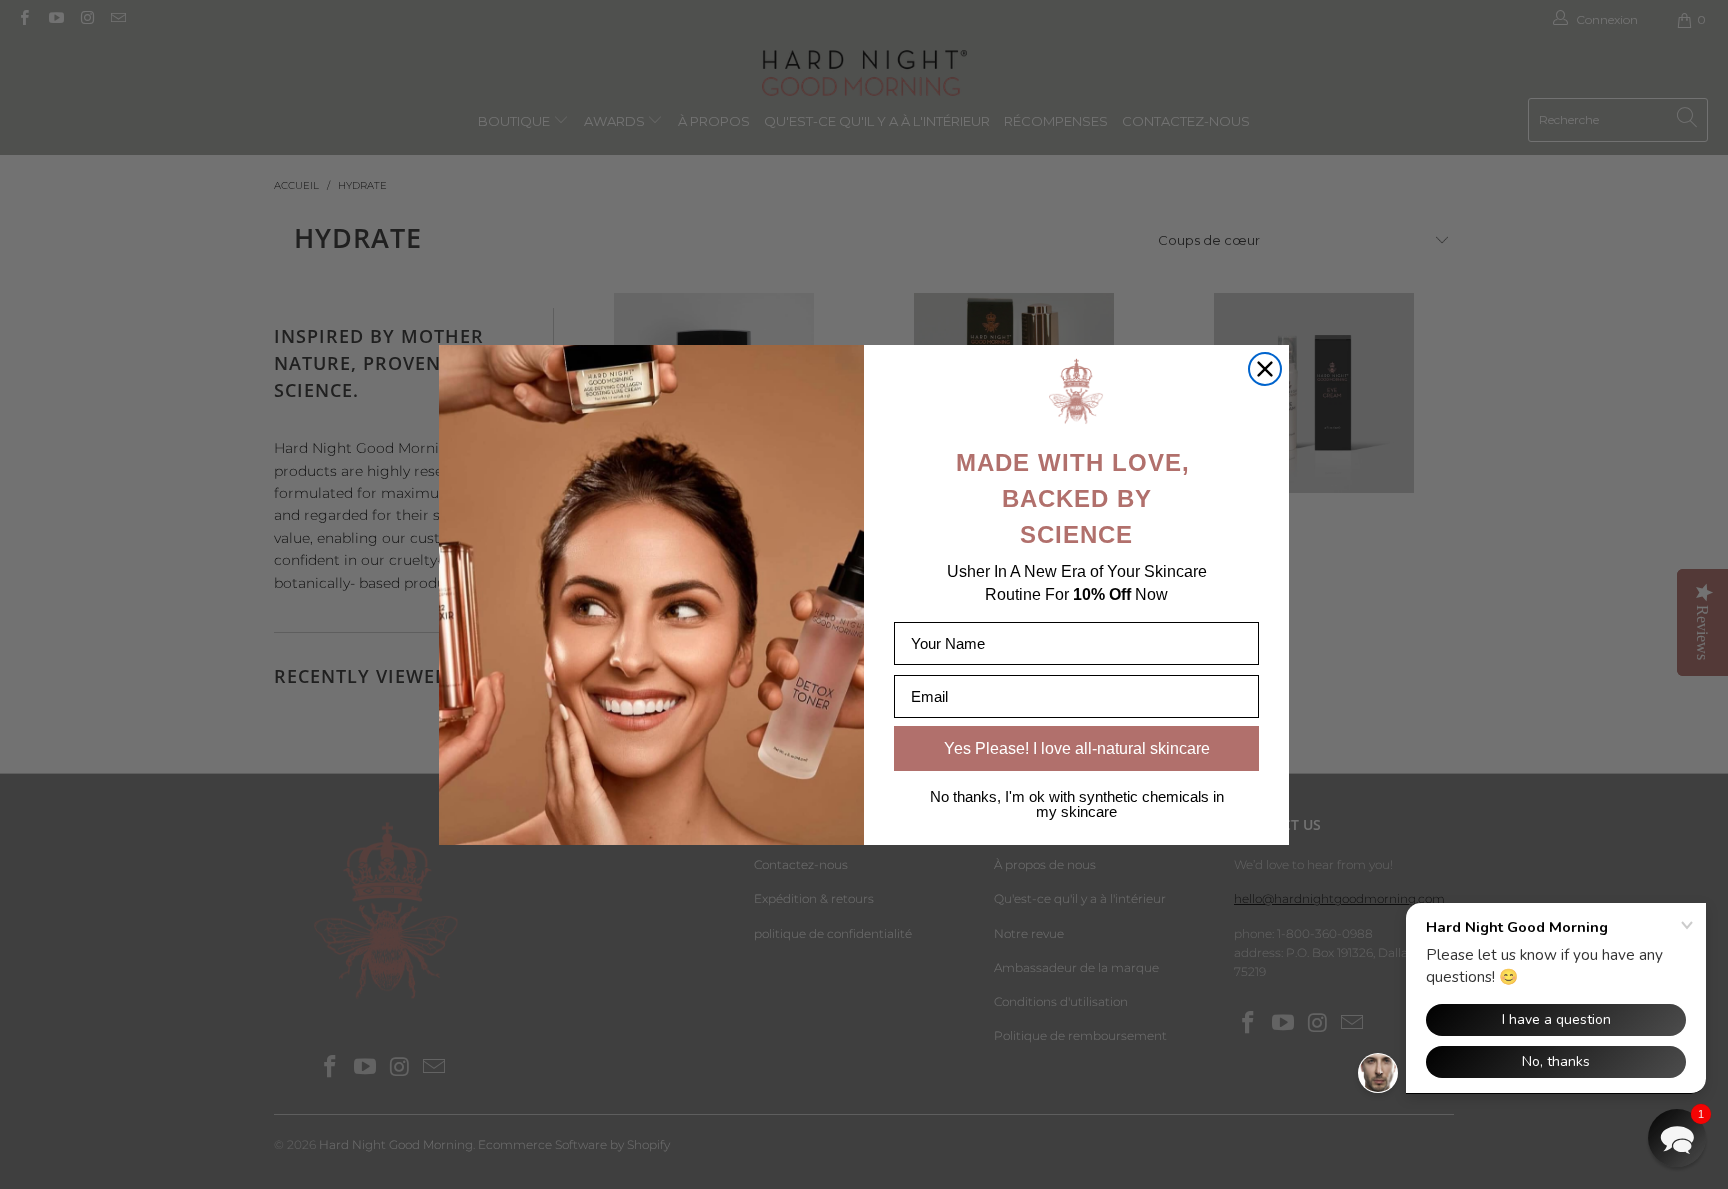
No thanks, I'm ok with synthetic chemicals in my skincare (1077, 804)
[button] (1677, 1138)
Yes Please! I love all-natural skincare (1077, 748)
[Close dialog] (1265, 369)
